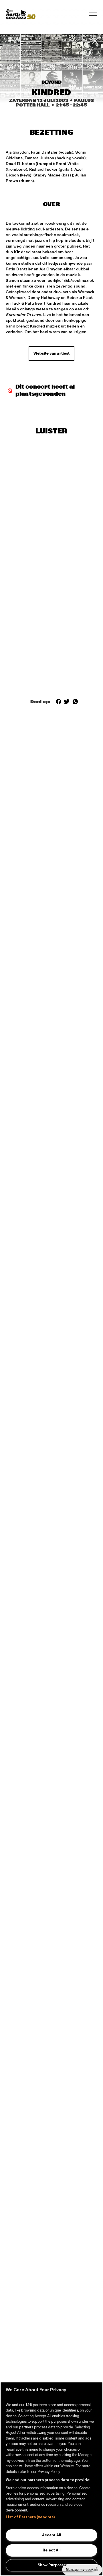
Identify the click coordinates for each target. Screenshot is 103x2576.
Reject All (52, 2550)
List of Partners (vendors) (30, 2517)
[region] (51, 2479)
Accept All (52, 2535)
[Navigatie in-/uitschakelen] (93, 14)
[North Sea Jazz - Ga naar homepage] (21, 14)
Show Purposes (52, 2565)
